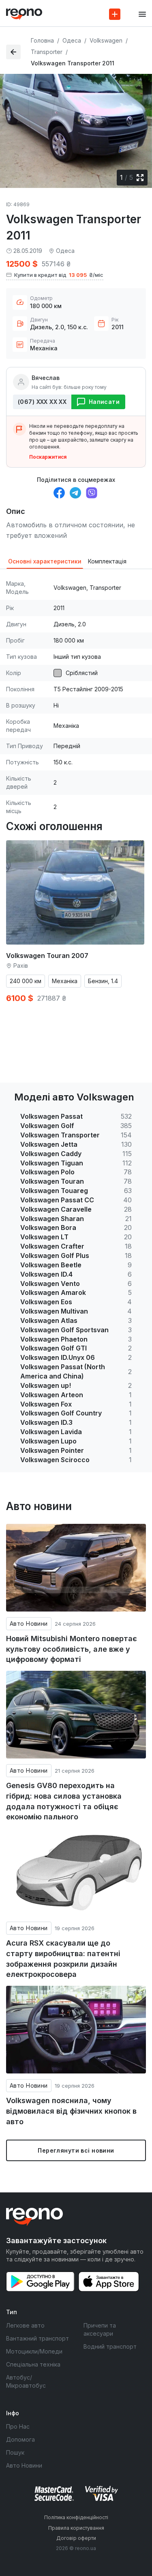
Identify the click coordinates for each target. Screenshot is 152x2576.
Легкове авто (25, 2325)
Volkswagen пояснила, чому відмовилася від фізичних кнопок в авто (71, 2111)
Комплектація (107, 561)
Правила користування (76, 2528)
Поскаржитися (48, 457)
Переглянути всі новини (76, 2150)
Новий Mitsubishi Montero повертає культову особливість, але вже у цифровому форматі (72, 1649)
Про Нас (18, 2426)
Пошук (15, 2452)
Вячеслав (46, 378)
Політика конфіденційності (76, 2517)
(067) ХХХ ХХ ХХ (42, 402)
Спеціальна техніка (33, 2364)
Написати (104, 402)
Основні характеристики (45, 561)
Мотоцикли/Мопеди (34, 2351)
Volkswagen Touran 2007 (47, 956)
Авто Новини (29, 1623)
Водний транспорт (110, 2346)
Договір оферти (76, 2538)
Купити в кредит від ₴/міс (59, 275)
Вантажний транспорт (37, 2338)
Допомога (20, 2439)
